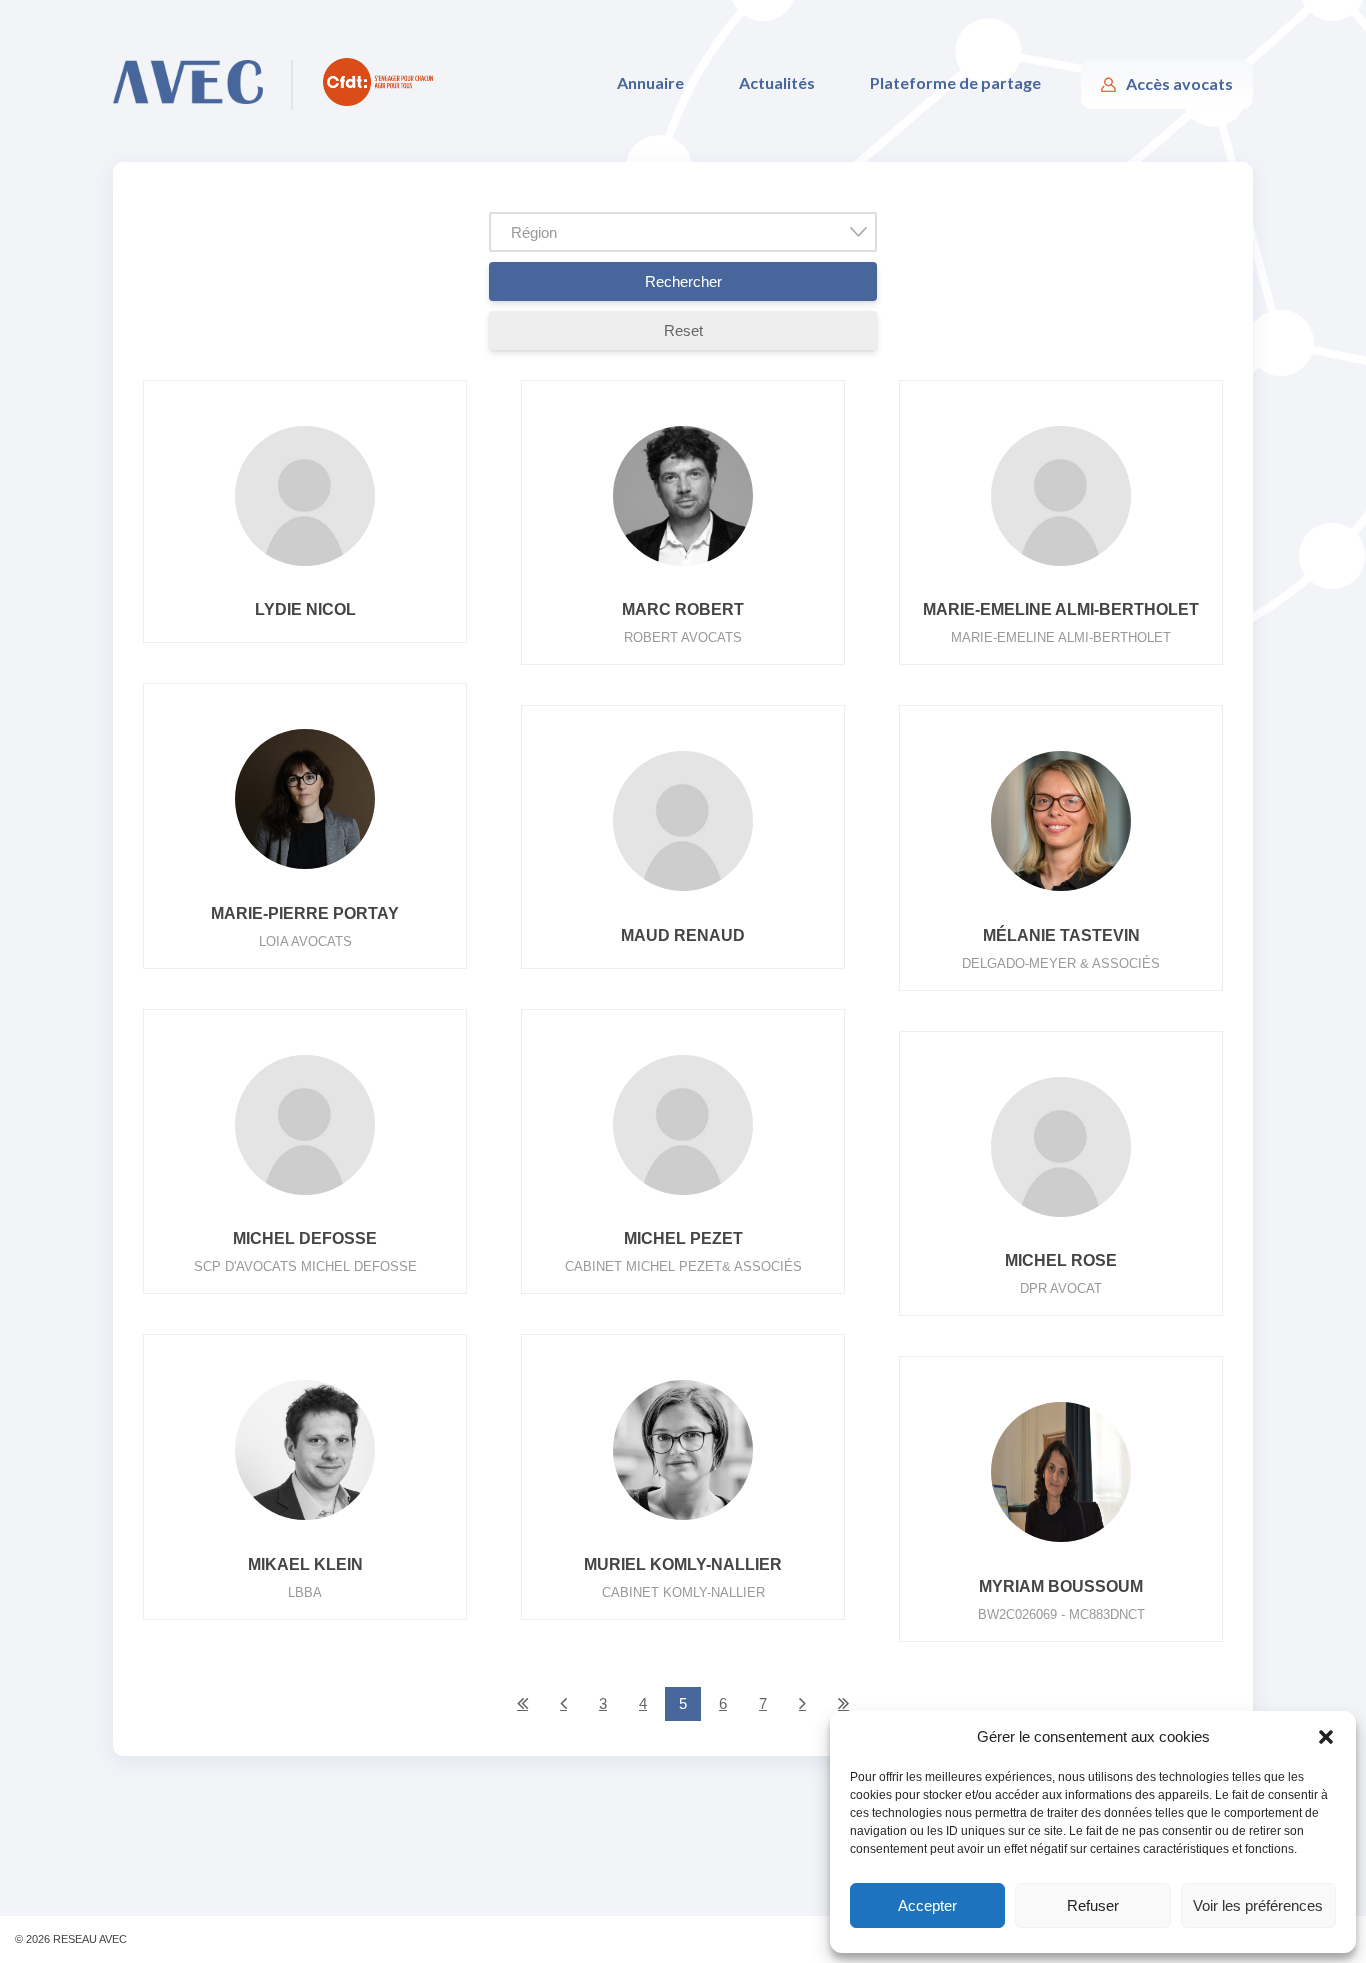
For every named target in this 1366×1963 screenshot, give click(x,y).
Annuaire (650, 82)
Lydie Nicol (305, 609)
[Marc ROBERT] (683, 565)
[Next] (802, 1704)
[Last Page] (843, 1704)
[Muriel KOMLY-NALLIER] (683, 1519)
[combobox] (683, 232)
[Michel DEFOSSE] (305, 1194)
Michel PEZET (683, 1238)
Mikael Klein (305, 1564)
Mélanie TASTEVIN (1061, 935)
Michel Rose (1061, 1260)
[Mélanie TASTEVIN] (1061, 890)
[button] (1326, 1737)
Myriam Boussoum (1061, 1586)
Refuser (1093, 1905)
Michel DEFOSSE (305, 1238)
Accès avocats (1179, 83)
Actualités (777, 82)
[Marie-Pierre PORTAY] (305, 868)
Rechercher (683, 281)
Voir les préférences (1258, 1905)
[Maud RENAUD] (683, 890)
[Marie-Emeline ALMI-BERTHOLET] (1061, 565)
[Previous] (563, 1704)
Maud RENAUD (683, 935)
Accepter (927, 1905)
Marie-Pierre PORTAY (305, 913)
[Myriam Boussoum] (1061, 1541)
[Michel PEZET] (683, 1194)
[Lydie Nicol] (305, 565)
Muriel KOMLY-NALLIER (683, 1564)
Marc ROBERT (683, 609)
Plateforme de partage (955, 82)
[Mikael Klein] (305, 1519)
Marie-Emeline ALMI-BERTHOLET (1061, 609)
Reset (683, 330)
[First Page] (522, 1704)
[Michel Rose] (1061, 1216)
